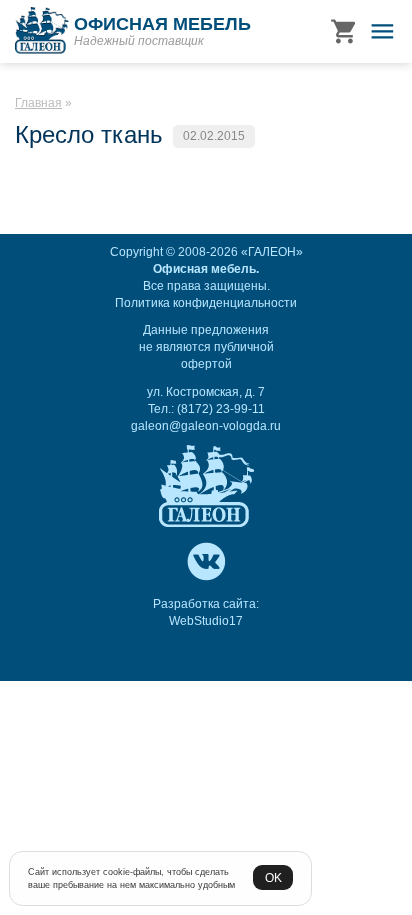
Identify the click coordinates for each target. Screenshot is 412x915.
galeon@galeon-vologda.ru (206, 426)
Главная (38, 103)
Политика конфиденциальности (206, 303)
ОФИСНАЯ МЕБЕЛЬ (162, 24)
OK (273, 877)
